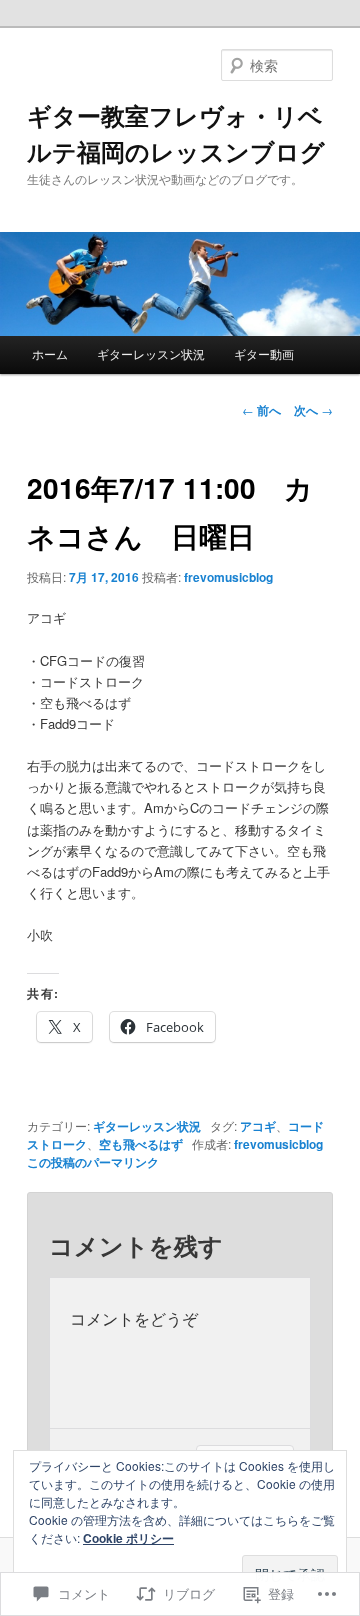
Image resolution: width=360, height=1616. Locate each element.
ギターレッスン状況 (151, 353)
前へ (261, 410)
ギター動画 (264, 353)
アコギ (258, 1126)
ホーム (50, 353)
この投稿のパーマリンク (93, 1162)
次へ (313, 410)
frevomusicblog (228, 577)
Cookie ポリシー (128, 1538)
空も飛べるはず (141, 1144)
